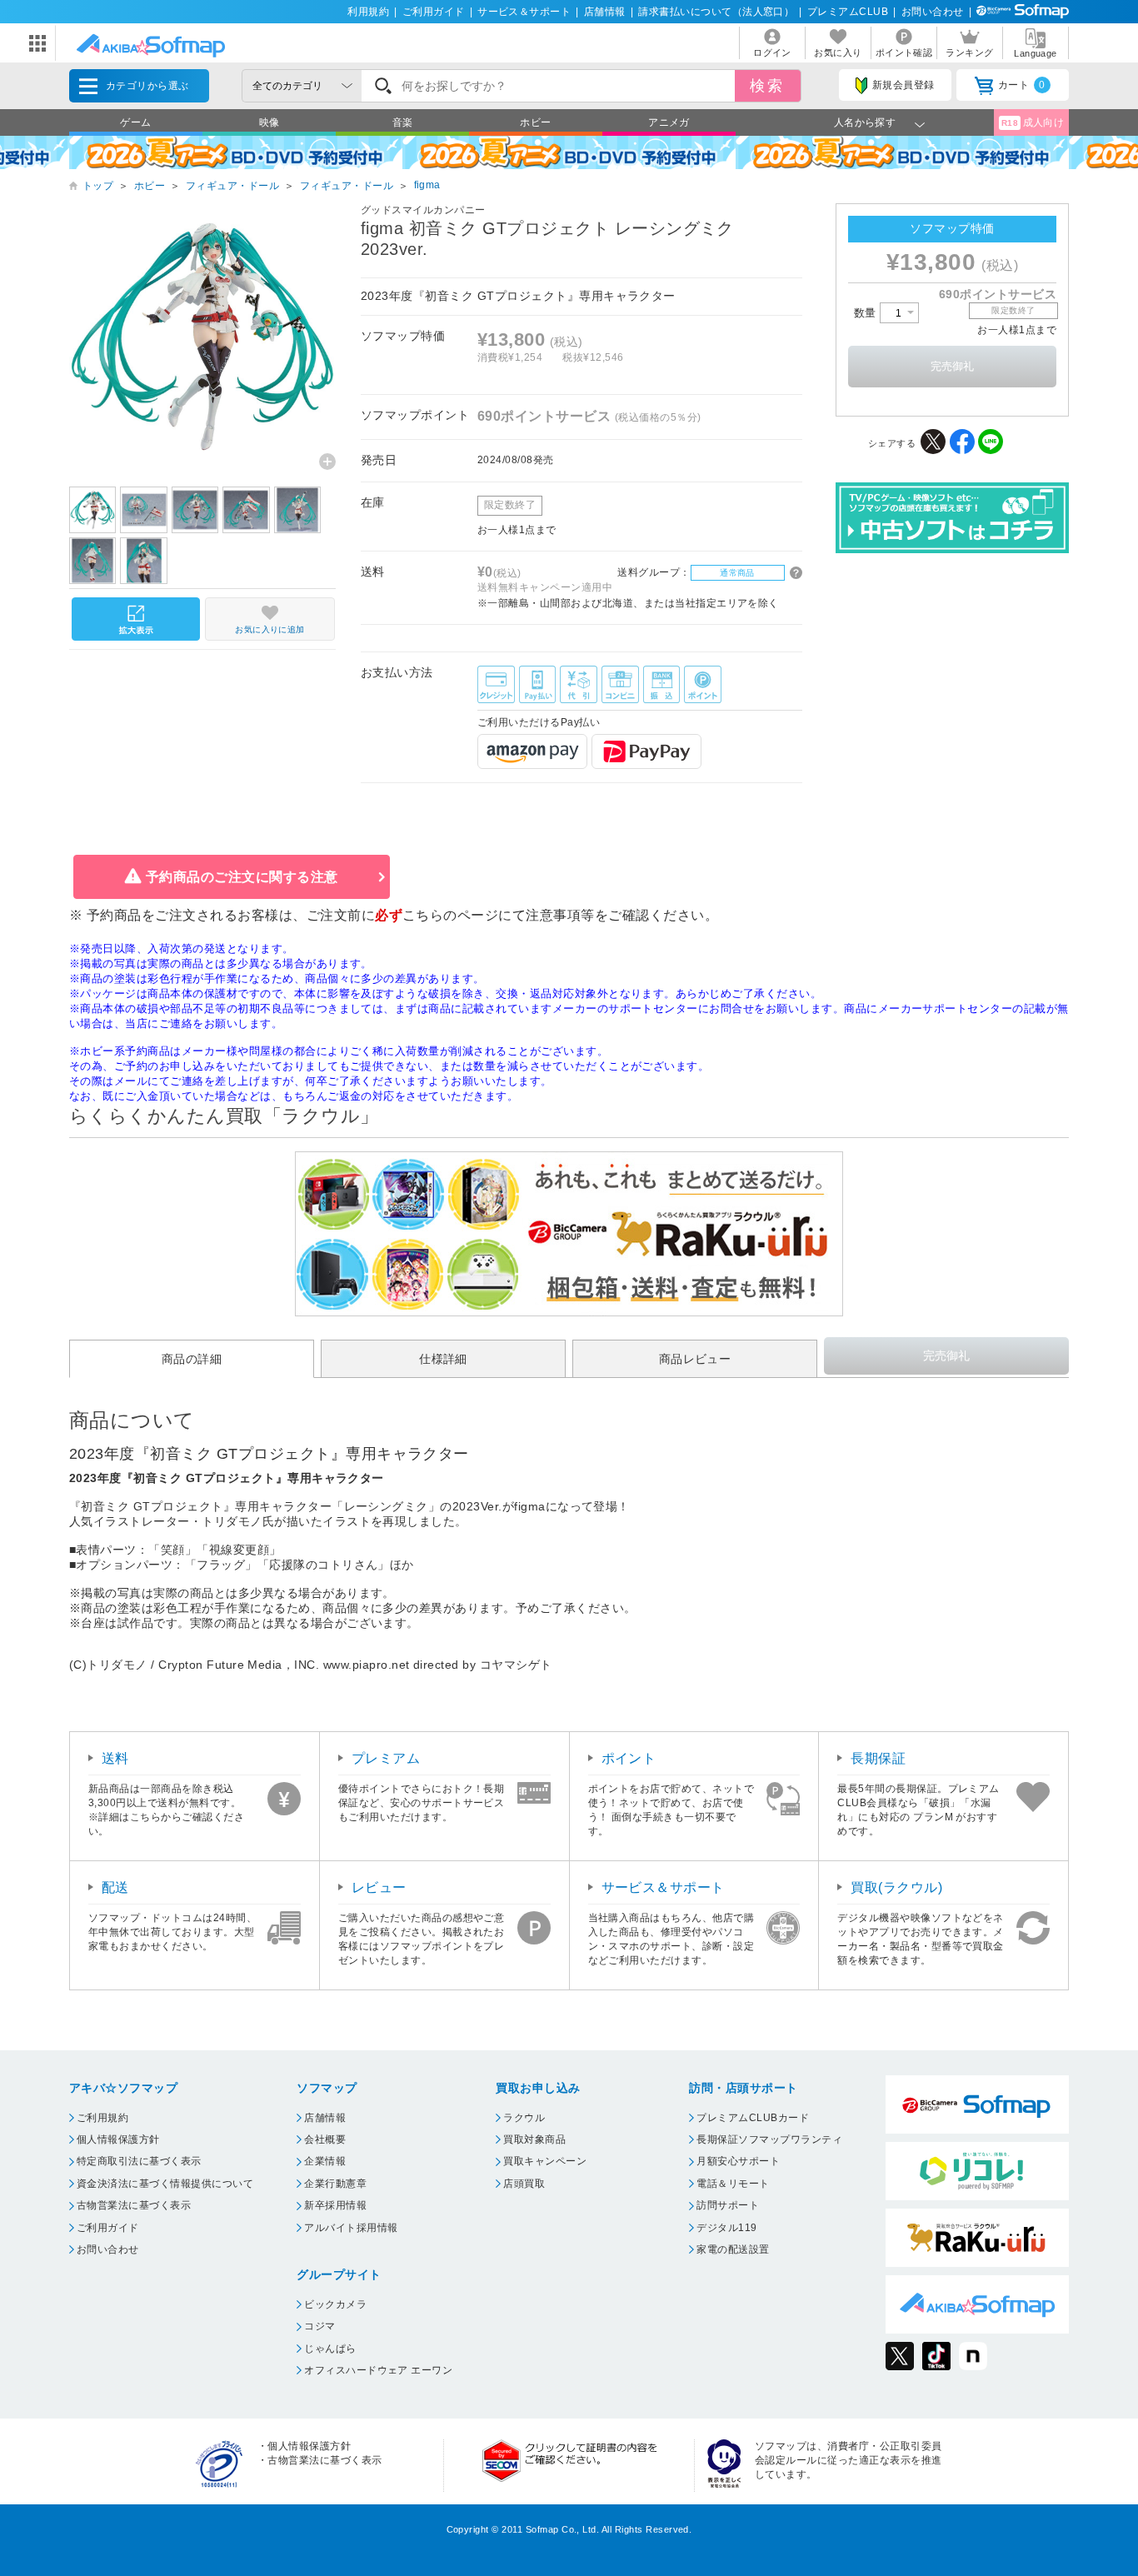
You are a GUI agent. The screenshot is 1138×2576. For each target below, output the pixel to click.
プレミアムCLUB (848, 12)
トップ (98, 186)
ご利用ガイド (434, 12)
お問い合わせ (933, 12)
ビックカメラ (335, 2304)
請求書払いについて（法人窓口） (716, 12)
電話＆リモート (733, 2184)
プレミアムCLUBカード (753, 2118)
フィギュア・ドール (232, 186)
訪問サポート (728, 2205)
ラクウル (524, 2118)
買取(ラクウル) (896, 1887)
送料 (115, 1758)
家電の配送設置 (733, 2249)
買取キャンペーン (545, 2161)
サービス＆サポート (524, 12)
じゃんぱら (330, 2349)
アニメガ (669, 122)
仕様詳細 (443, 1359)
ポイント (629, 1758)
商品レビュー (695, 1359)
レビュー (379, 1887)
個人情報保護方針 (118, 2139)
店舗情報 (605, 12)
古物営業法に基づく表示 (134, 2205)
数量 (867, 313)
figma (427, 185)
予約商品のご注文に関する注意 (242, 877)
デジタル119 (726, 2228)
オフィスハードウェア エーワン (378, 2370)
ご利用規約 (102, 2118)
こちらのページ (450, 915)
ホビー (535, 122)
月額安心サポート (738, 2161)
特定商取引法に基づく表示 (139, 2161)
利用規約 (368, 12)
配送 (115, 1887)
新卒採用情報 (335, 2205)
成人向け (1033, 122)
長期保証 (878, 1758)
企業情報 (325, 2161)
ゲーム (135, 122)
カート (1022, 85)
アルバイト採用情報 (351, 2228)
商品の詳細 (192, 1359)
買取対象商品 (534, 2139)
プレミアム (386, 1758)
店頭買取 (524, 2184)
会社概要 (325, 2139)
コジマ (319, 2326)
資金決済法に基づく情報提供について (165, 2184)
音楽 (403, 122)
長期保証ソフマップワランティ (769, 2139)
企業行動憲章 (335, 2184)
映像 (270, 122)
